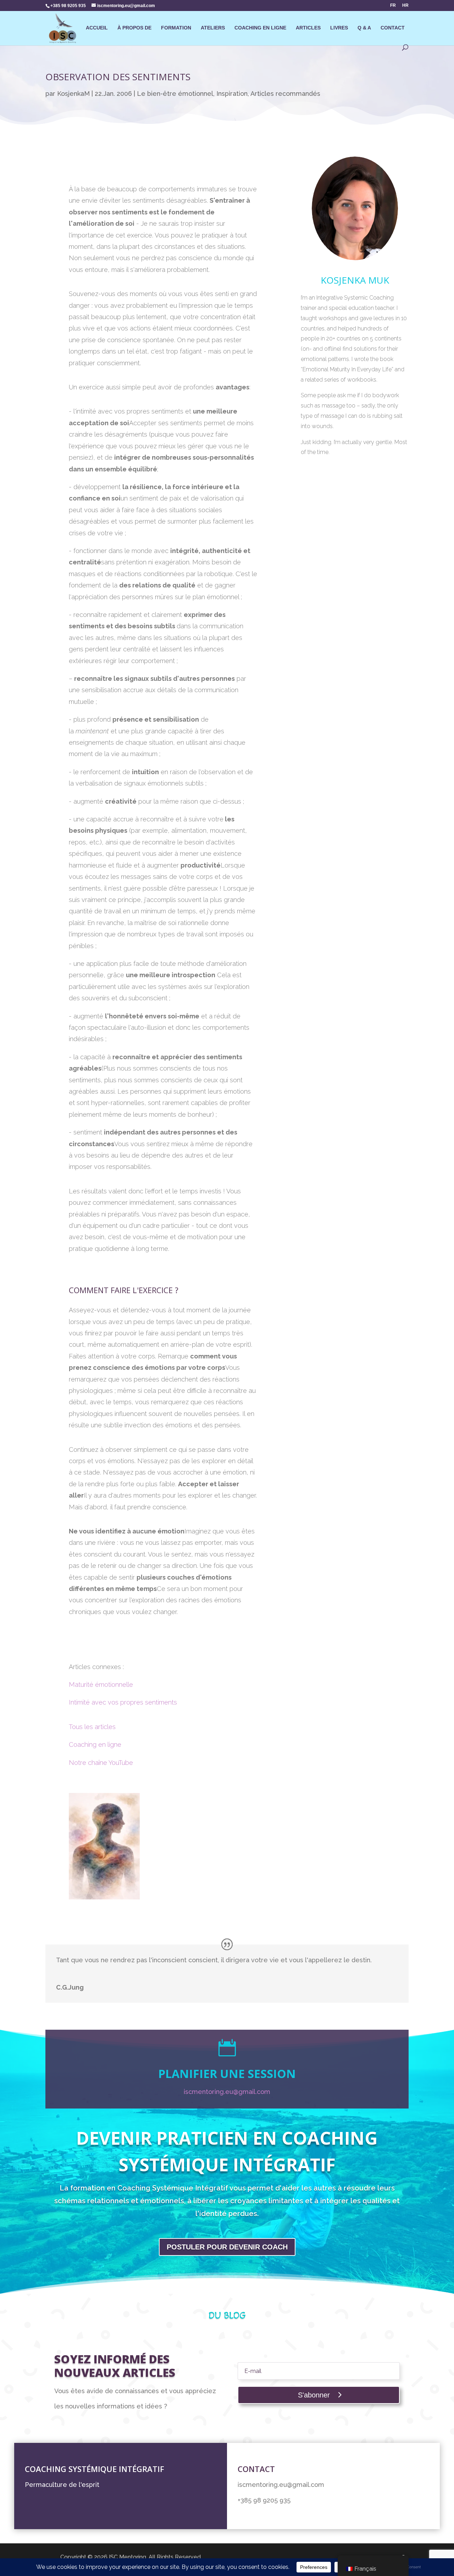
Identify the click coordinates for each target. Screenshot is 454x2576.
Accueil (97, 28)
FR (393, 6)
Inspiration (232, 94)
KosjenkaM (73, 94)
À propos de (134, 28)
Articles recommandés (285, 94)
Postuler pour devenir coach (227, 2247)
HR (405, 6)
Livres (339, 28)
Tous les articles (93, 1727)
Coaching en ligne (260, 28)
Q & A (364, 28)
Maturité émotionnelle (101, 1684)
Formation (176, 28)
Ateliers (213, 28)
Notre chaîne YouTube (101, 1763)
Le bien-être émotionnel (175, 94)
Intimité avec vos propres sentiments (123, 1702)
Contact (393, 28)
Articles (308, 28)
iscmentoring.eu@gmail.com (227, 2092)
